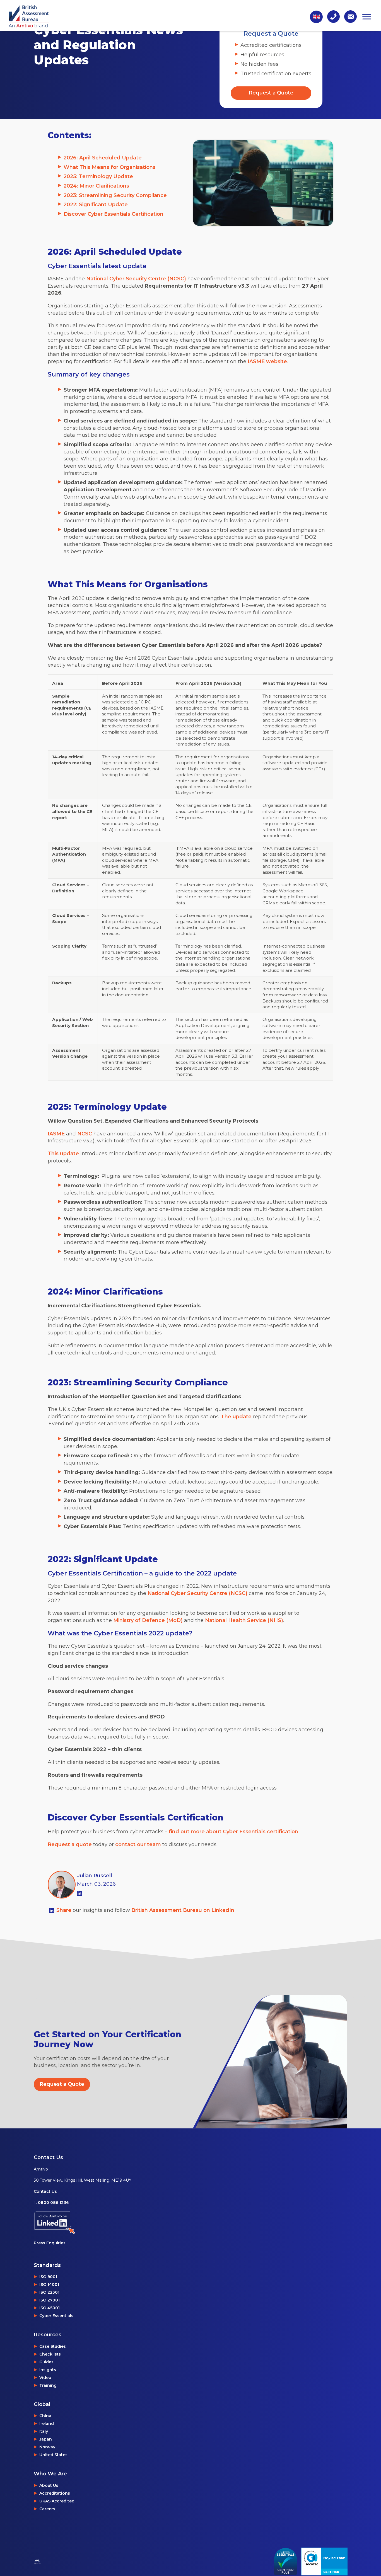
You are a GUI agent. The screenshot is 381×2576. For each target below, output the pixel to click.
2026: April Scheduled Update (103, 158)
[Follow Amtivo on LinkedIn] (83, 2223)
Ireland (47, 2424)
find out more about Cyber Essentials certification (233, 1832)
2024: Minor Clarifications (96, 186)
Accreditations (55, 2493)
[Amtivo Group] (51, 2562)
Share (65, 1910)
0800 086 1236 (53, 2203)
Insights (48, 2370)
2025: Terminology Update (98, 176)
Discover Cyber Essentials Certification (114, 214)
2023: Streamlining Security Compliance (115, 195)
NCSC (85, 1134)
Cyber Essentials (56, 2316)
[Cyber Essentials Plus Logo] (285, 2562)
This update (63, 1154)
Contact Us (45, 2191)
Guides (46, 2362)
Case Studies (53, 2346)
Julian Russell (95, 1876)
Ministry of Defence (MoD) (148, 1620)
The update (236, 1417)
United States (53, 2455)
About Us (49, 2485)
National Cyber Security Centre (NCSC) (136, 279)
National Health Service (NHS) (244, 1620)
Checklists (50, 2354)
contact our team (138, 1844)
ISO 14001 (49, 2284)
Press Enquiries (50, 2243)
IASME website (267, 361)
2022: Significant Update (96, 205)
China (45, 2416)
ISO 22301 (49, 2292)
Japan (46, 2439)
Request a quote (70, 1844)
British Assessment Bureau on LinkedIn (183, 1910)
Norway (47, 2447)
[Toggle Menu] (367, 17)
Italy (44, 2431)
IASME (56, 1134)
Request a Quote (271, 93)
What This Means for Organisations (110, 167)
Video (45, 2378)
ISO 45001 (50, 2308)
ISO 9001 (48, 2277)
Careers (47, 2509)
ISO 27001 (50, 2300)
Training (48, 2385)
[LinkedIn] (79, 1893)
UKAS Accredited (57, 2501)
